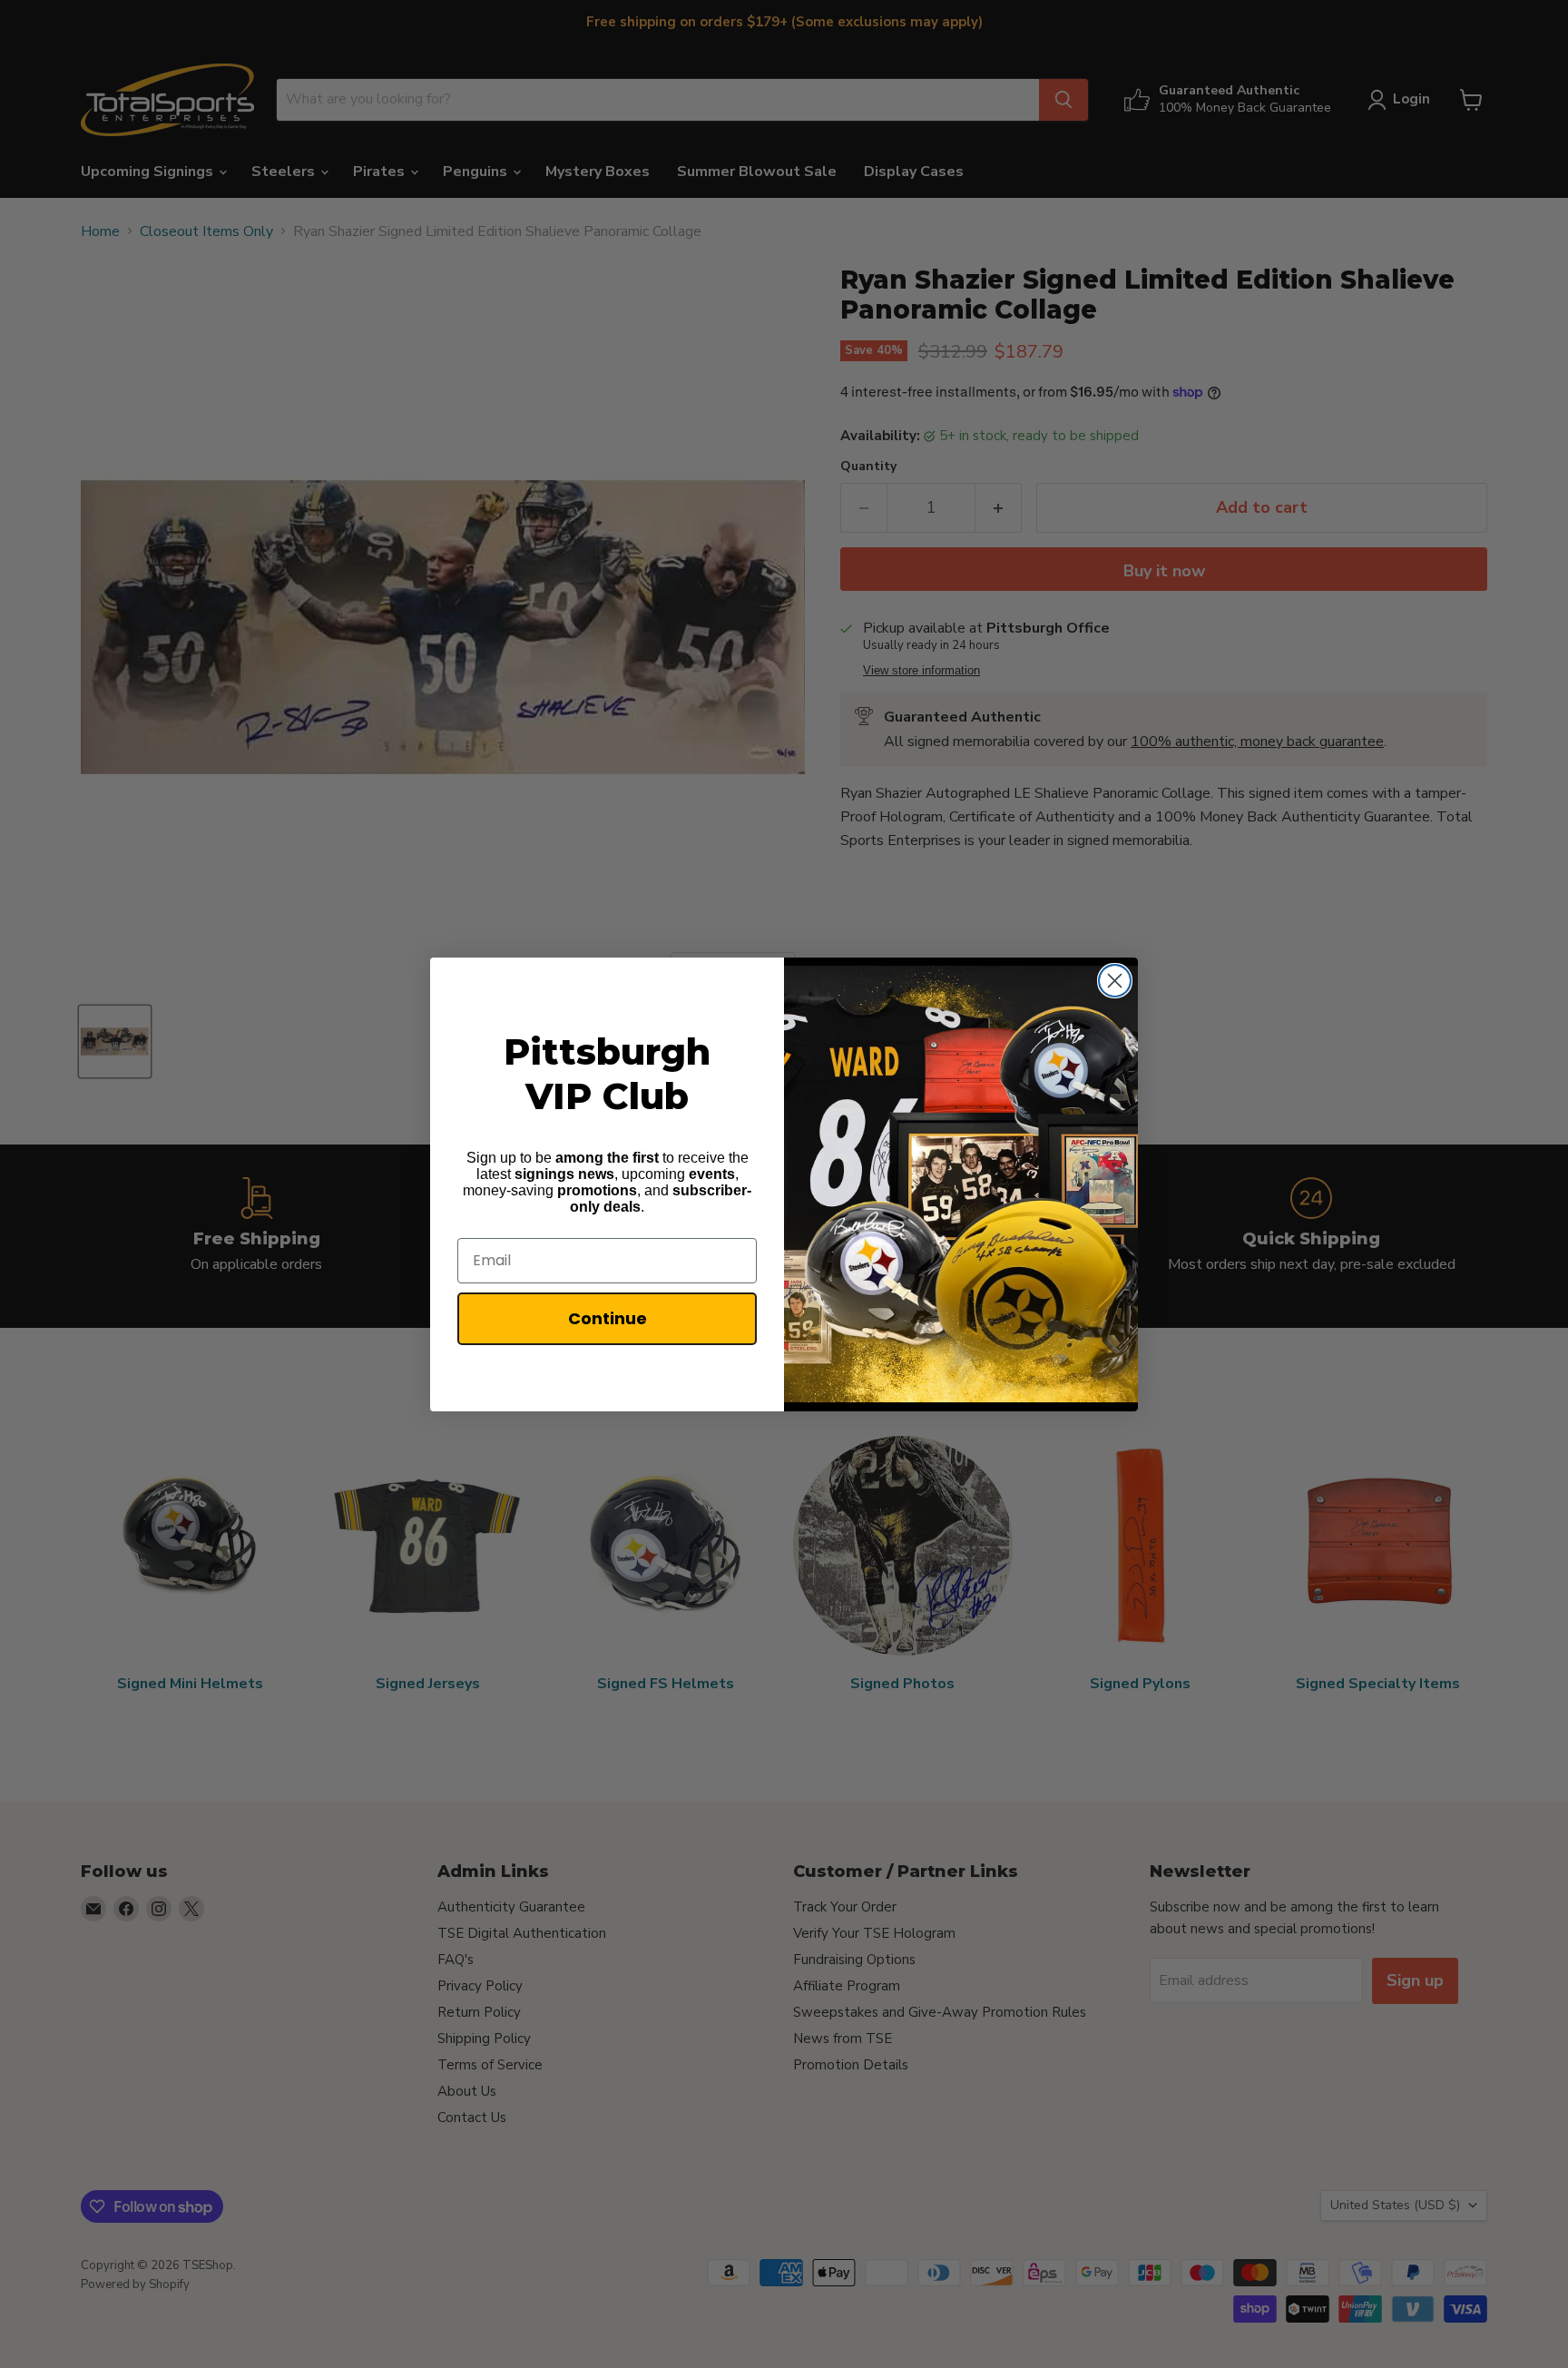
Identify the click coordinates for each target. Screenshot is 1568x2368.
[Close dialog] (1115, 981)
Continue (608, 1318)
